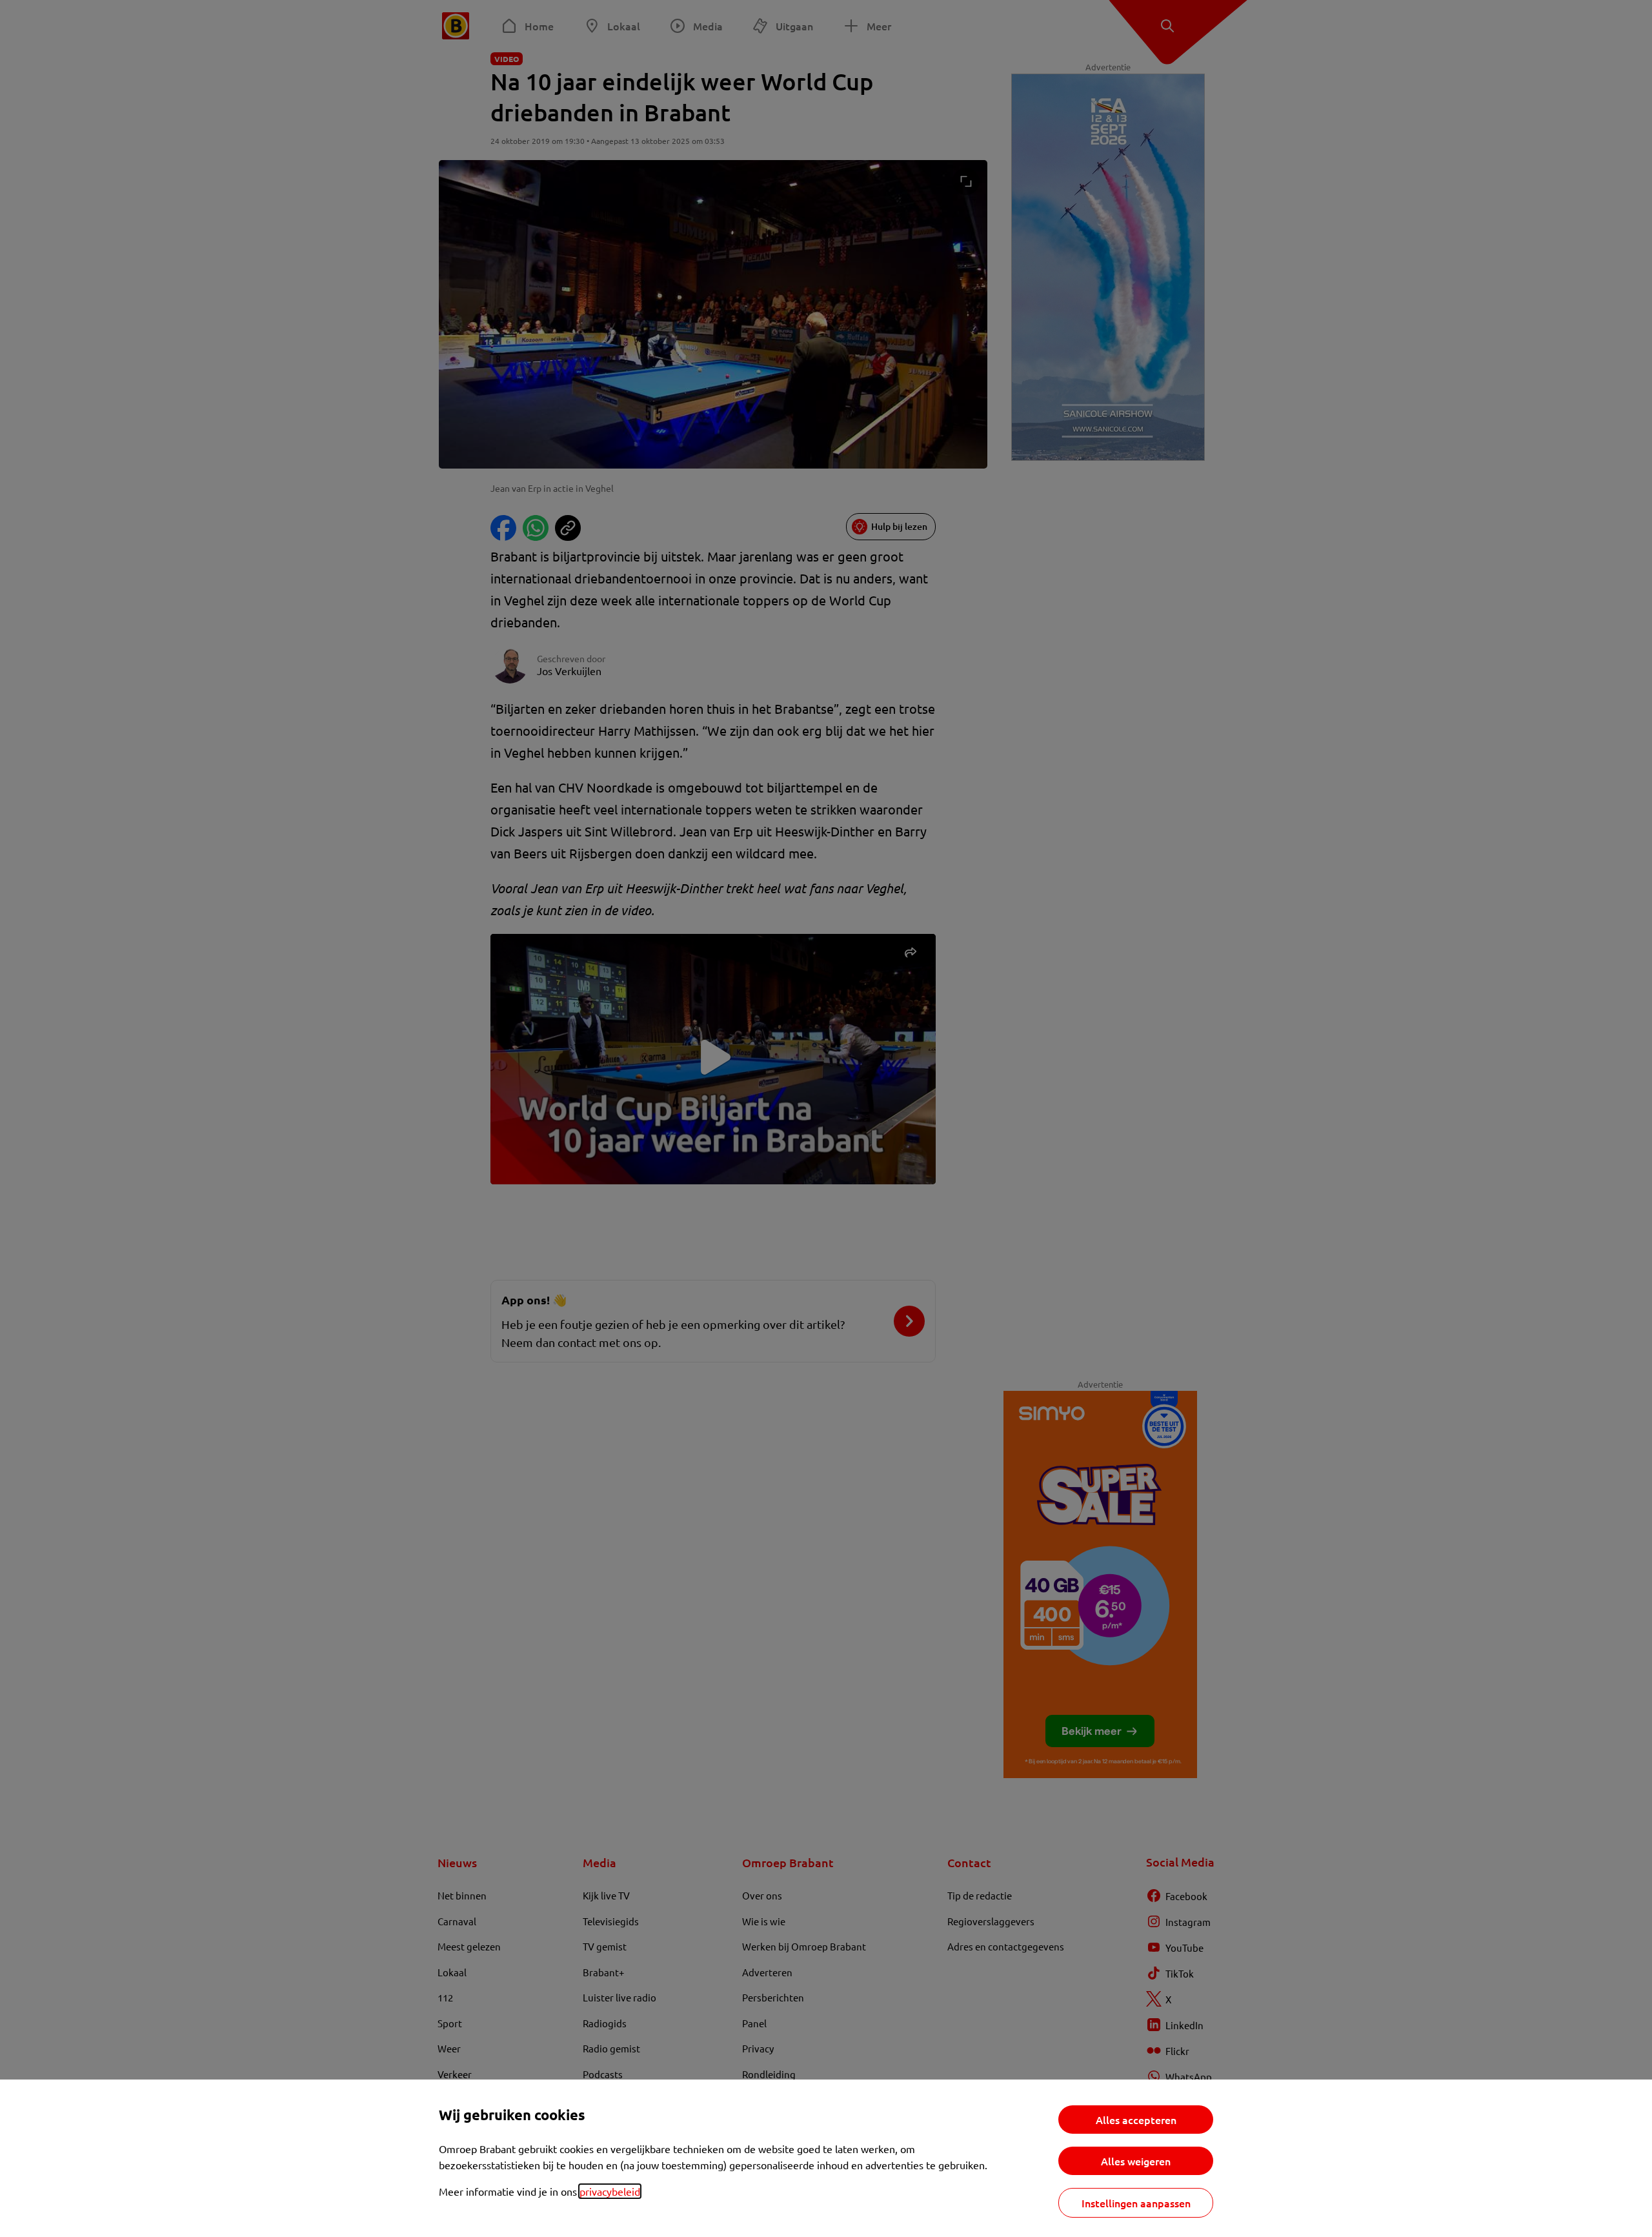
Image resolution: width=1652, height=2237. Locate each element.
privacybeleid (610, 2191)
